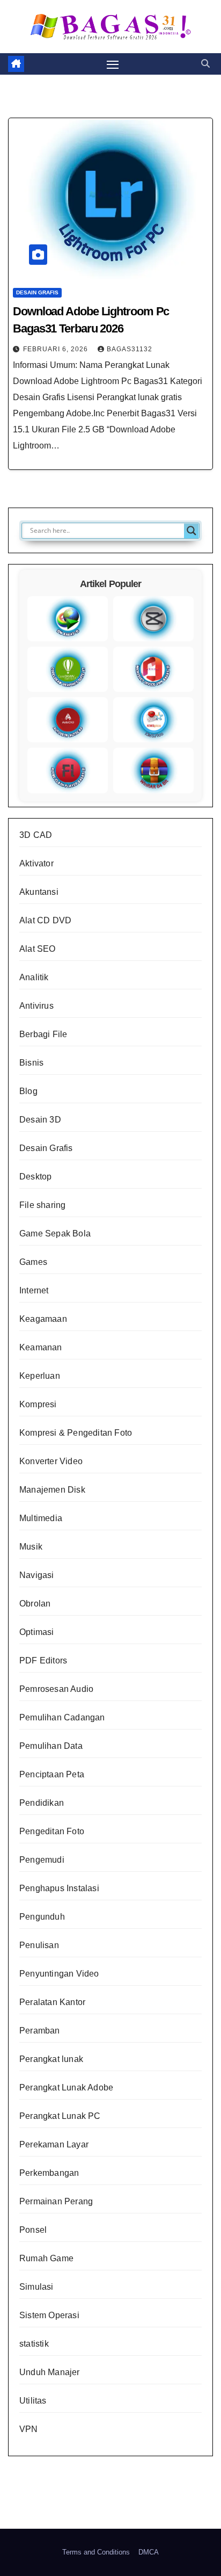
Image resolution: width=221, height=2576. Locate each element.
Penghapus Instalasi (59, 1888)
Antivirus (36, 1006)
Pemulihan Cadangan (62, 1717)
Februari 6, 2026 (57, 349)
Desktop (35, 1177)
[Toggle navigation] (113, 64)
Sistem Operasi (49, 2315)
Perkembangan (49, 2173)
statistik (34, 2344)
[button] (205, 64)
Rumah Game (46, 2258)
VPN (29, 2429)
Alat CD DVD (45, 920)
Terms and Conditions (96, 2552)
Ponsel (33, 2230)
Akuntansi (39, 892)
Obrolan (35, 1604)
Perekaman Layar (54, 2144)
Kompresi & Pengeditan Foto (76, 1433)
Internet (34, 1290)
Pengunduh (42, 1917)
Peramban (40, 2031)
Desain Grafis (37, 292)
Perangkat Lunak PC (60, 2116)
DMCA (149, 2552)
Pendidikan (42, 1803)
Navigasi (37, 1575)
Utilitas (33, 2401)
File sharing (42, 1205)
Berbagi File (43, 1034)
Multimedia (41, 1518)
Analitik (34, 977)
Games (33, 1262)
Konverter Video (51, 1461)
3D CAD (36, 835)
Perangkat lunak (51, 2059)
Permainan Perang (56, 2201)
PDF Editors (43, 1660)
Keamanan (41, 1347)
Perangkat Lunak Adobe (66, 2087)
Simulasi (36, 2287)
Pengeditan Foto (52, 1831)
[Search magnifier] (191, 531)
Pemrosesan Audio (56, 1689)
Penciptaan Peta (52, 1774)
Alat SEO (38, 949)
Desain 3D (40, 1120)
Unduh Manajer (50, 2372)
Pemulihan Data (51, 1746)
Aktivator (36, 863)
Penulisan (39, 1945)
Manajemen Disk (52, 1490)
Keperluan (40, 1376)
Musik (31, 1547)
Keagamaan (43, 1319)
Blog (28, 1091)
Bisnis (31, 1063)
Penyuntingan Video (59, 1974)
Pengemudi (42, 1860)
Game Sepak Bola (55, 1233)
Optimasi (37, 1632)
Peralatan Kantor (52, 2002)
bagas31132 (130, 349)
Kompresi (38, 1404)
